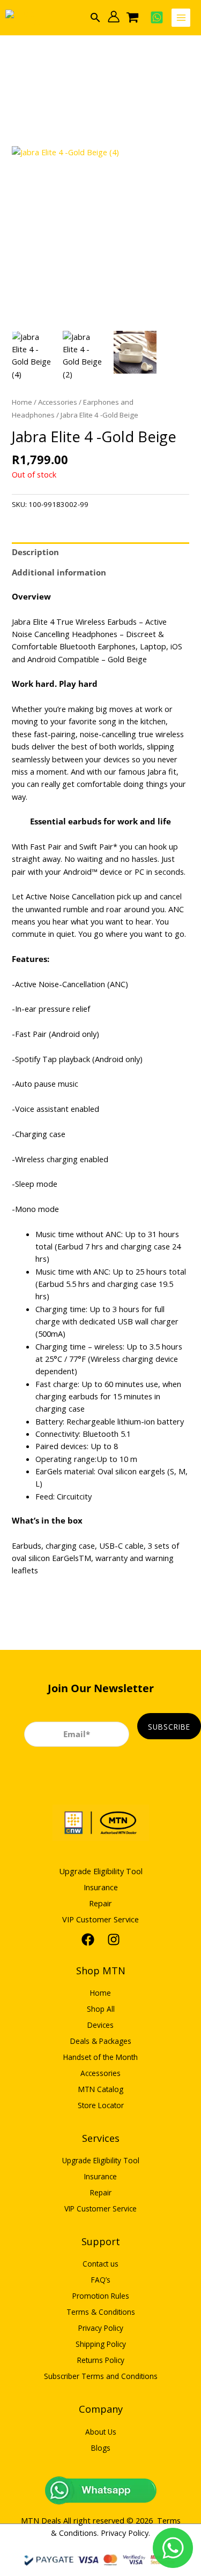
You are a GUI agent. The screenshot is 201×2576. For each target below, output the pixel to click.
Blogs (101, 2448)
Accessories (58, 402)
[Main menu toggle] (181, 18)
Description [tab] (35, 552)
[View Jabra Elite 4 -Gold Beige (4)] (33, 356)
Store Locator (101, 2105)
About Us (101, 2432)
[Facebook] (88, 1939)
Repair (100, 1903)
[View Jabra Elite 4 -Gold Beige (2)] (84, 356)
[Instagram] (114, 1939)
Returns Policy (101, 2360)
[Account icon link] (114, 17)
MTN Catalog (101, 2089)
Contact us (100, 2264)
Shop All (101, 2009)
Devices (100, 2025)
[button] (95, 17)
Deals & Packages (101, 2041)
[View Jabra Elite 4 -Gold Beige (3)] (135, 352)
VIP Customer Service (100, 1919)
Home (22, 402)
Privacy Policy (101, 2328)
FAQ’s (101, 2280)
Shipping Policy (101, 2344)
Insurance (101, 1887)
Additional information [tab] (59, 572)
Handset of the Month (100, 2057)
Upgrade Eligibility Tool (101, 1871)
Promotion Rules (101, 2296)
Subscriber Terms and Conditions (101, 2376)
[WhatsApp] (157, 17)
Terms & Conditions (101, 2312)
